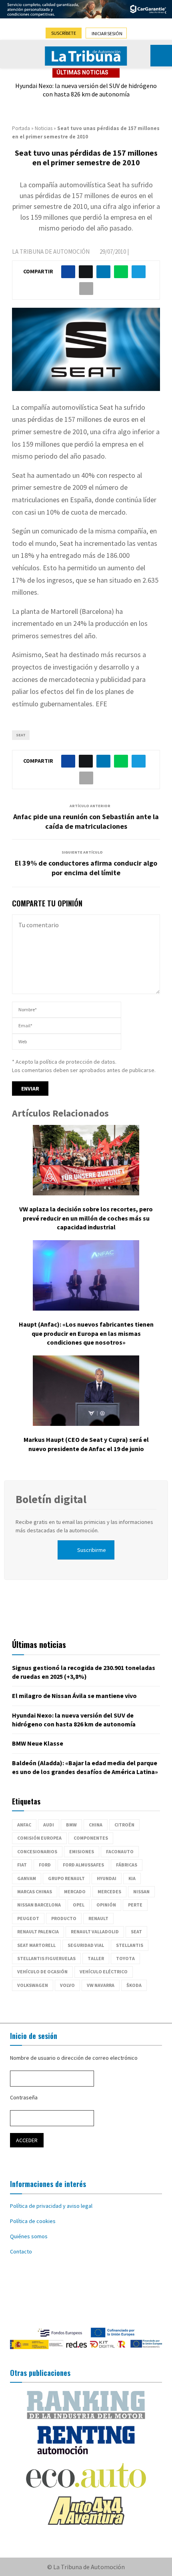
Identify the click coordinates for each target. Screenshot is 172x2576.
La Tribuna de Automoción (51, 252)
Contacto (21, 2251)
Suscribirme (92, 1550)
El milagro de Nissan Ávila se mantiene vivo (74, 1696)
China (96, 1825)
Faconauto (120, 1851)
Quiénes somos (29, 2236)
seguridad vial (86, 1945)
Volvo (67, 1985)
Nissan (141, 1891)
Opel (79, 1905)
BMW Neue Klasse (38, 1743)
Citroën (124, 1825)
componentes (91, 1838)
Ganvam (27, 1878)
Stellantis (130, 1945)
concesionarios (37, 1851)
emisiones (82, 1851)
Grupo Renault (66, 1878)
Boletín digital (51, 1499)
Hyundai (107, 1878)
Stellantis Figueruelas (46, 1958)
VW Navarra (101, 1985)
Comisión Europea (39, 1838)
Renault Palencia (38, 1931)
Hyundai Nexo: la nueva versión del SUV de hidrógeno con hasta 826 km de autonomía (86, 90)
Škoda (134, 1985)
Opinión (106, 1905)
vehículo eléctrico (104, 1972)
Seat (21, 735)
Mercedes (109, 1891)
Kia (132, 1878)
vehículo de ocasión (42, 1972)
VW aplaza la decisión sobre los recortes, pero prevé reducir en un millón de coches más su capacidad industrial (86, 1218)
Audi (49, 1825)
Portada (21, 128)
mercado (75, 1891)
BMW (71, 1825)
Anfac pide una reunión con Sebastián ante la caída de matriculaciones (86, 821)
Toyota (125, 1958)
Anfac (24, 1825)
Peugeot (28, 1918)
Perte (135, 1905)
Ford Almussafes (83, 1865)
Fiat (22, 1865)
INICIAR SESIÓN (107, 33)
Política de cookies (33, 2221)
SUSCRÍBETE (64, 33)
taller (96, 1958)
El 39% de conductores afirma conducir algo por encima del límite (86, 868)
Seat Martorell (36, 1945)
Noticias (44, 128)
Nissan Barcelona (39, 1905)
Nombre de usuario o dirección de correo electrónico (74, 2058)
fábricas (127, 1865)
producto (64, 1918)
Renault (98, 1918)
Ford (45, 1865)
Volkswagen (33, 1985)
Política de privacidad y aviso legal (51, 2206)
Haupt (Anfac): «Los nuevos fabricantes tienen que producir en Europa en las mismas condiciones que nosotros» (86, 1333)
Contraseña (24, 2097)
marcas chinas (35, 1891)
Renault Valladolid (95, 1931)
